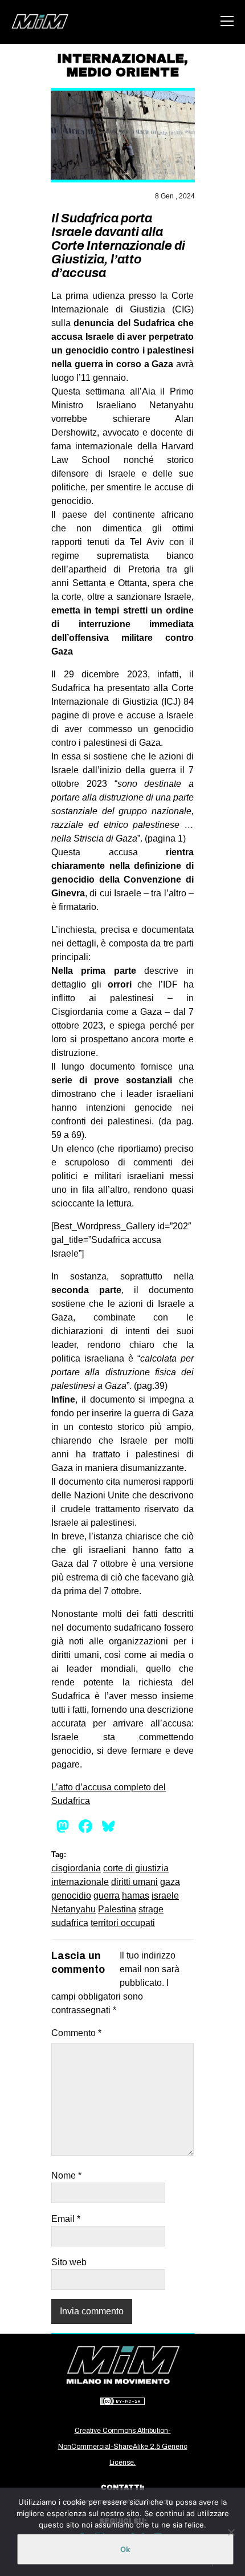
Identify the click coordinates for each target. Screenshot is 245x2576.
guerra (107, 1896)
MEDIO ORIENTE (123, 72)
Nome (66, 2175)
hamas (136, 1896)
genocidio (71, 1896)
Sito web (69, 2262)
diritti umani (134, 1882)
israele (165, 1896)
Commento (76, 2033)
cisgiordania (76, 1868)
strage (151, 1909)
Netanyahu (73, 1909)
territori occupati (123, 1923)
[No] (231, 2532)
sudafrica (70, 1923)
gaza (170, 1882)
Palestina (117, 1909)
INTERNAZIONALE (121, 59)
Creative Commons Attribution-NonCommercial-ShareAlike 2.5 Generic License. (123, 2447)
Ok (125, 2549)
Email (66, 2219)
